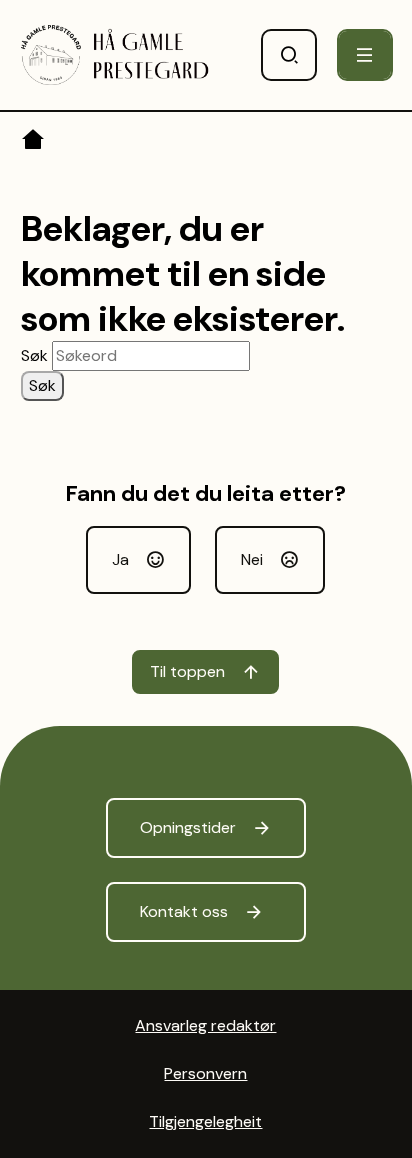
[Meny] (365, 55)
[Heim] (34, 143)
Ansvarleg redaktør (205, 1025)
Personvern (205, 1073)
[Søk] (289, 55)
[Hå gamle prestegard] (115, 55)
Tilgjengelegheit (205, 1121)
